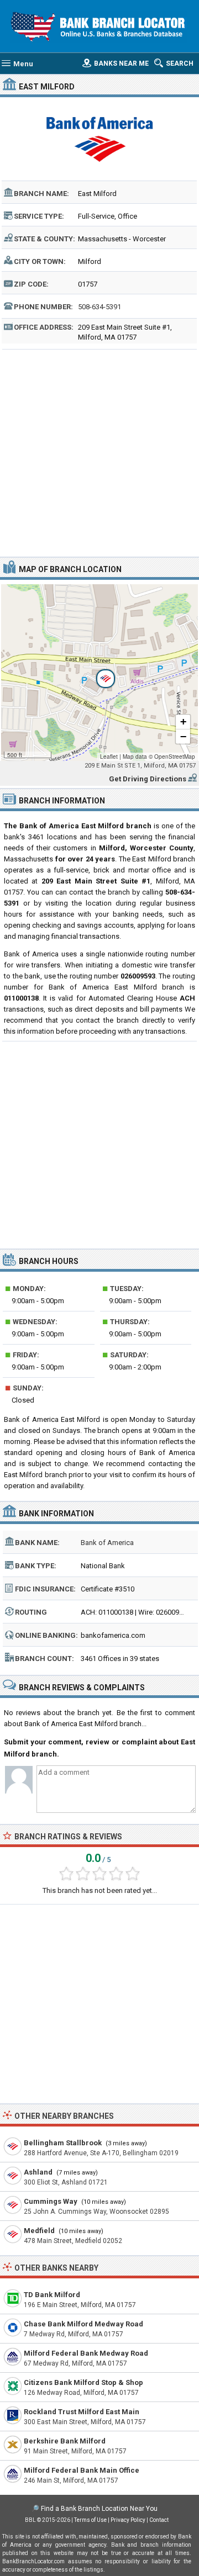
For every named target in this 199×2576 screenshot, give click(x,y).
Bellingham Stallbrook (63, 2143)
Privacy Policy (128, 2520)
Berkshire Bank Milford (65, 2441)
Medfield (39, 2231)
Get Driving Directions (148, 779)
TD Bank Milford (52, 2295)
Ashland (38, 2172)
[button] (99, 673)
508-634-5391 (99, 307)
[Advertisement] (99, 452)
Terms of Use (90, 2520)
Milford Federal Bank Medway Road (86, 2353)
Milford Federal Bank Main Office (82, 2470)
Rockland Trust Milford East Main (82, 2412)
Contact (159, 2520)
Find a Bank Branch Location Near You (99, 2509)
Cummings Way (51, 2201)
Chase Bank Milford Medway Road (83, 2324)
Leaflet (109, 757)
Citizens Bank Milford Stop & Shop (83, 2382)
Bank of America (107, 1543)
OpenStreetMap (175, 757)
